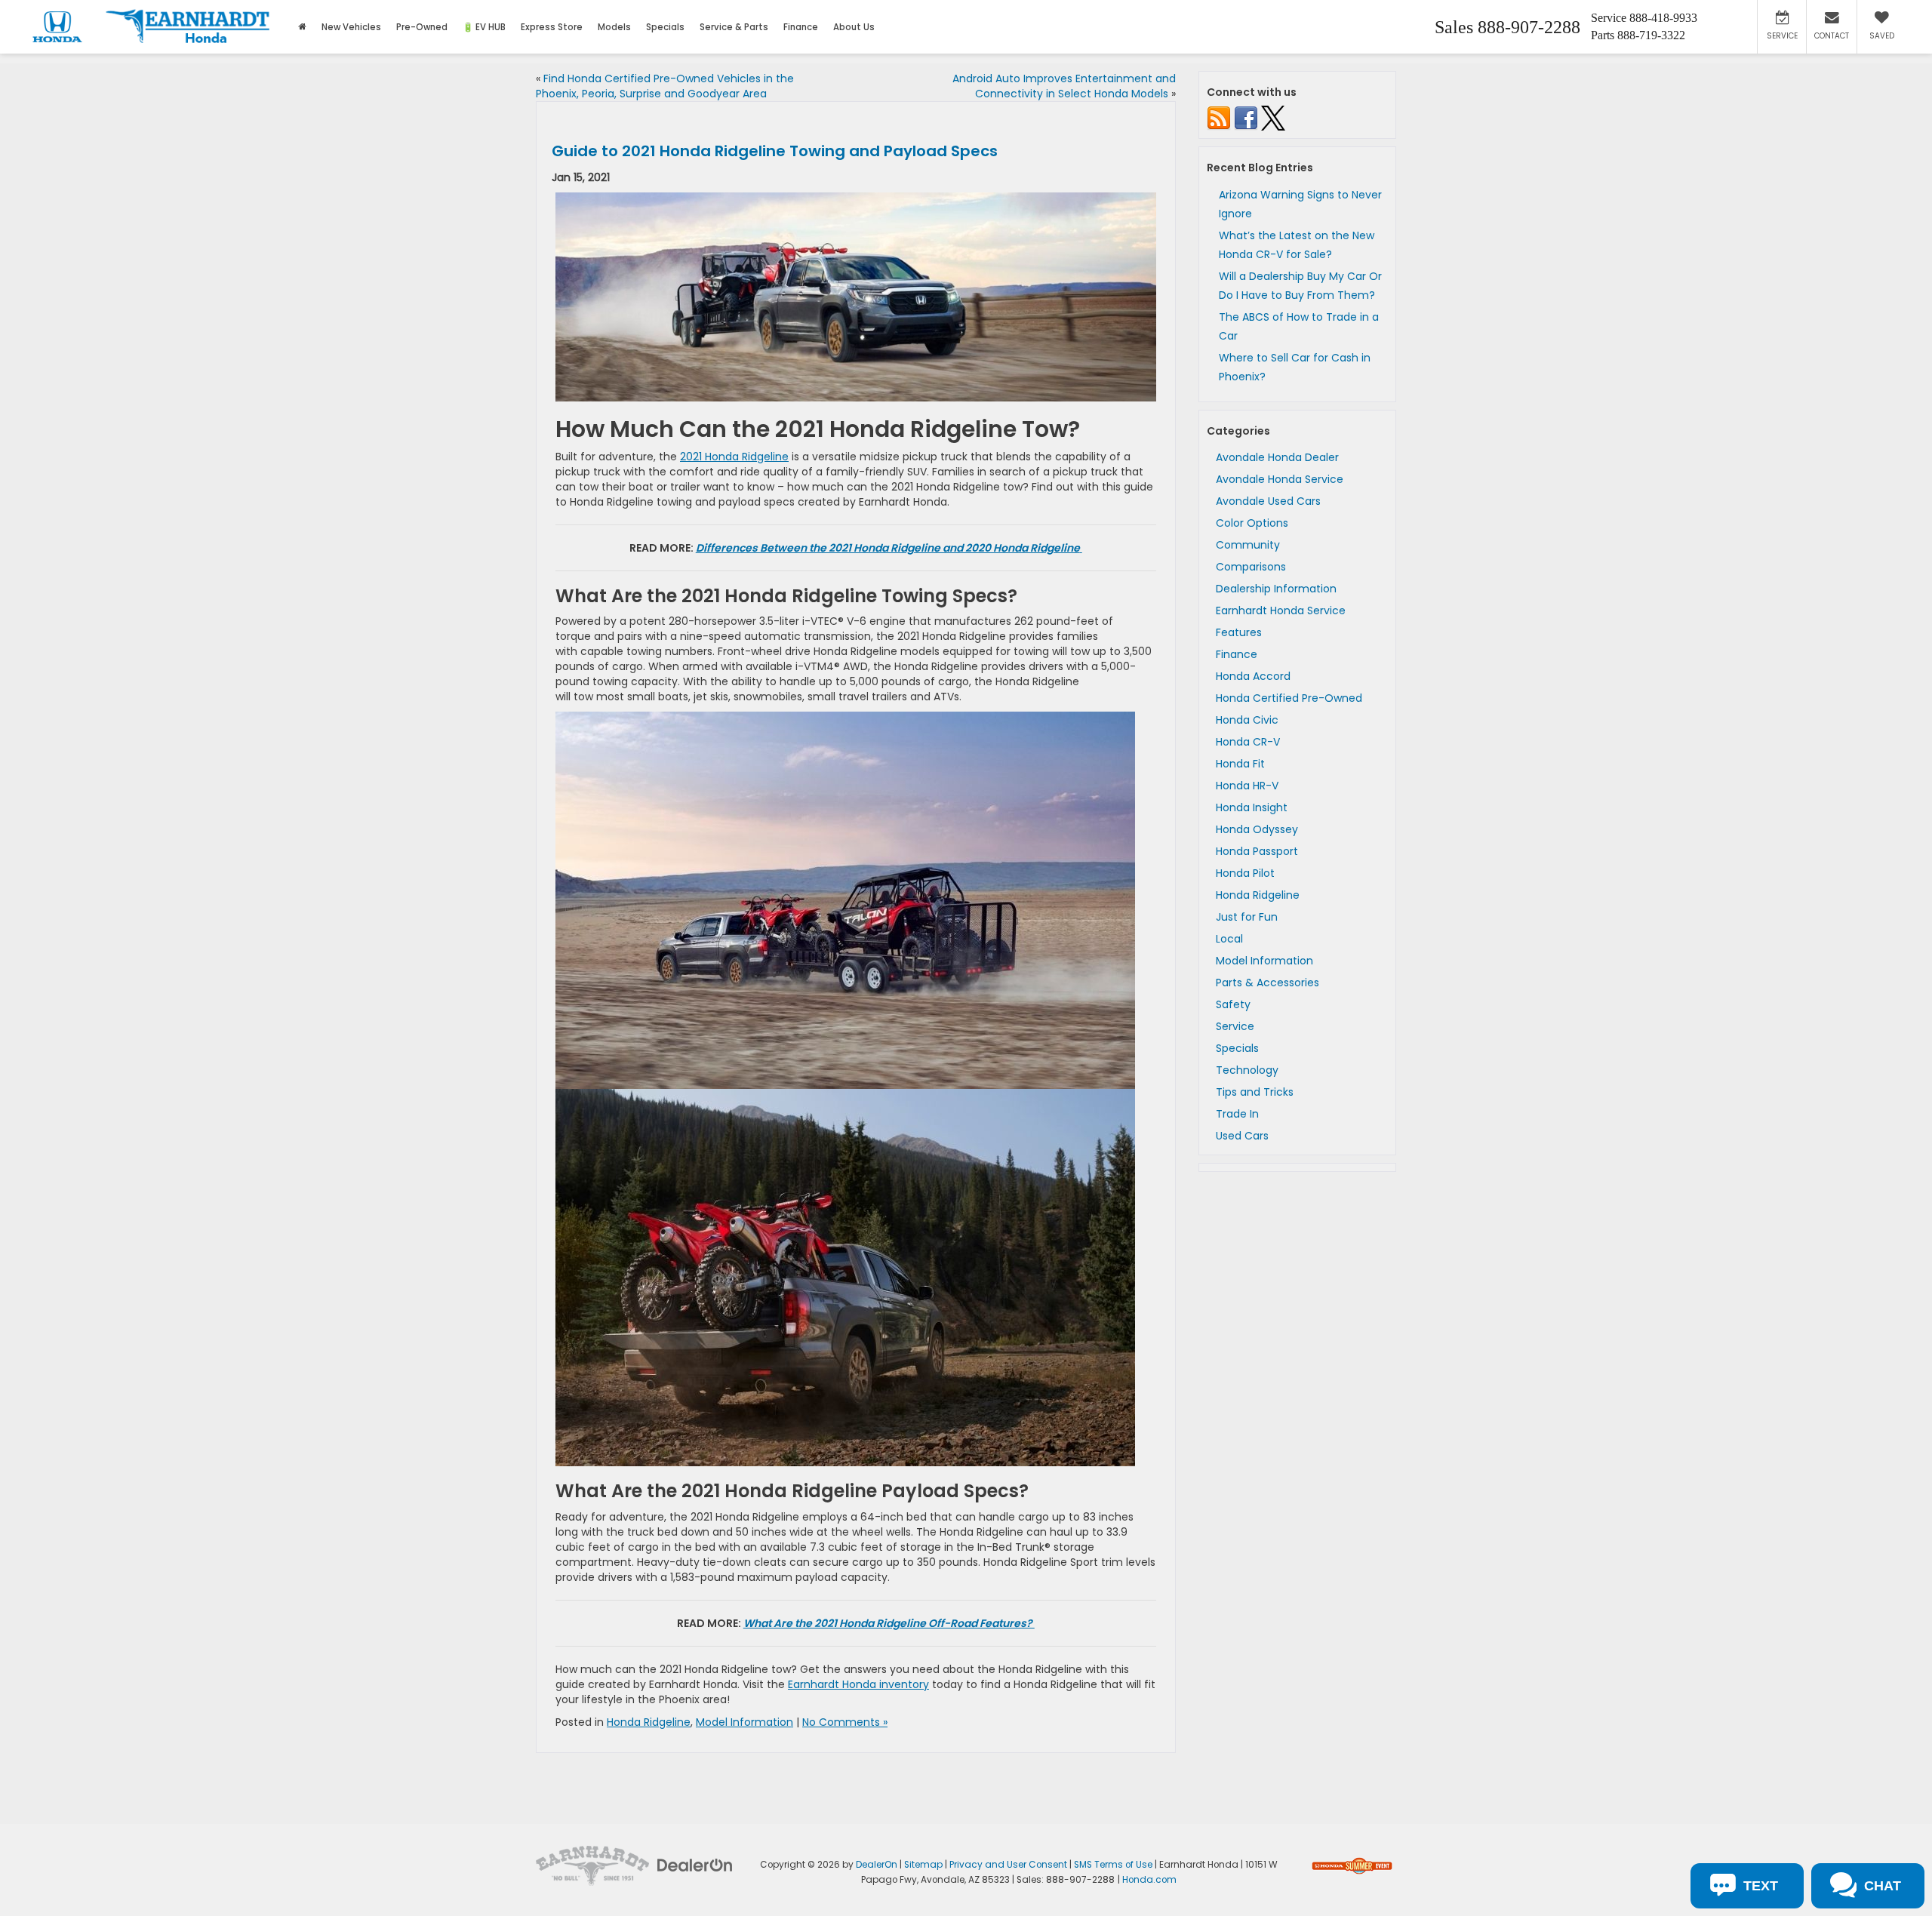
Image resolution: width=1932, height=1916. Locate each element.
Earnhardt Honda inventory (858, 1684)
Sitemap (923, 1865)
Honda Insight (1252, 807)
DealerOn (877, 1865)
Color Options (1252, 523)
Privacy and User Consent (1008, 1865)
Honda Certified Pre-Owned (1289, 698)
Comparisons (1251, 567)
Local (1229, 939)
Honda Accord (1253, 676)
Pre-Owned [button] (422, 27)
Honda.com (1149, 1880)
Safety (1233, 1004)
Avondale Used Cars (1268, 501)
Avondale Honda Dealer (1277, 457)
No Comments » (845, 1722)
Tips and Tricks (1255, 1092)
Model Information (744, 1722)
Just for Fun (1247, 917)
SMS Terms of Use (1113, 1865)
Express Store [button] (552, 27)
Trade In (1237, 1114)
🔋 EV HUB (484, 27)
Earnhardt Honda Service (1281, 610)
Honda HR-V (1247, 786)
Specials (1237, 1048)
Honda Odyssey (1257, 829)
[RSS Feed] (1219, 118)
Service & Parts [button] (734, 27)
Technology (1247, 1070)
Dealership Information (1276, 589)
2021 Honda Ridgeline (734, 457)
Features (1239, 632)
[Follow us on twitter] (1273, 118)
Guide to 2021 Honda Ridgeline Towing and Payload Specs (775, 151)
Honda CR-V (1248, 742)
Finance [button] (801, 27)
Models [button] (614, 27)
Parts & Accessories (1267, 983)
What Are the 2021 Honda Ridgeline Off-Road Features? (889, 1623)
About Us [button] (854, 27)
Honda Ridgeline (649, 1722)
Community (1248, 545)
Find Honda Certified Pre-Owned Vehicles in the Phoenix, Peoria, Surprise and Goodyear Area (665, 86)
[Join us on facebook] (1246, 118)
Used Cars (1242, 1136)
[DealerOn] (695, 1865)
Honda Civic (1247, 720)
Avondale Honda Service (1280, 479)
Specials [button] (665, 27)
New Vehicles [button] (351, 27)
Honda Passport (1257, 851)
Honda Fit (1240, 764)
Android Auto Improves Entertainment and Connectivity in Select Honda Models (1064, 86)
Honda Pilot (1245, 873)
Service (1235, 1026)
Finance (1237, 654)
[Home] (302, 27)
